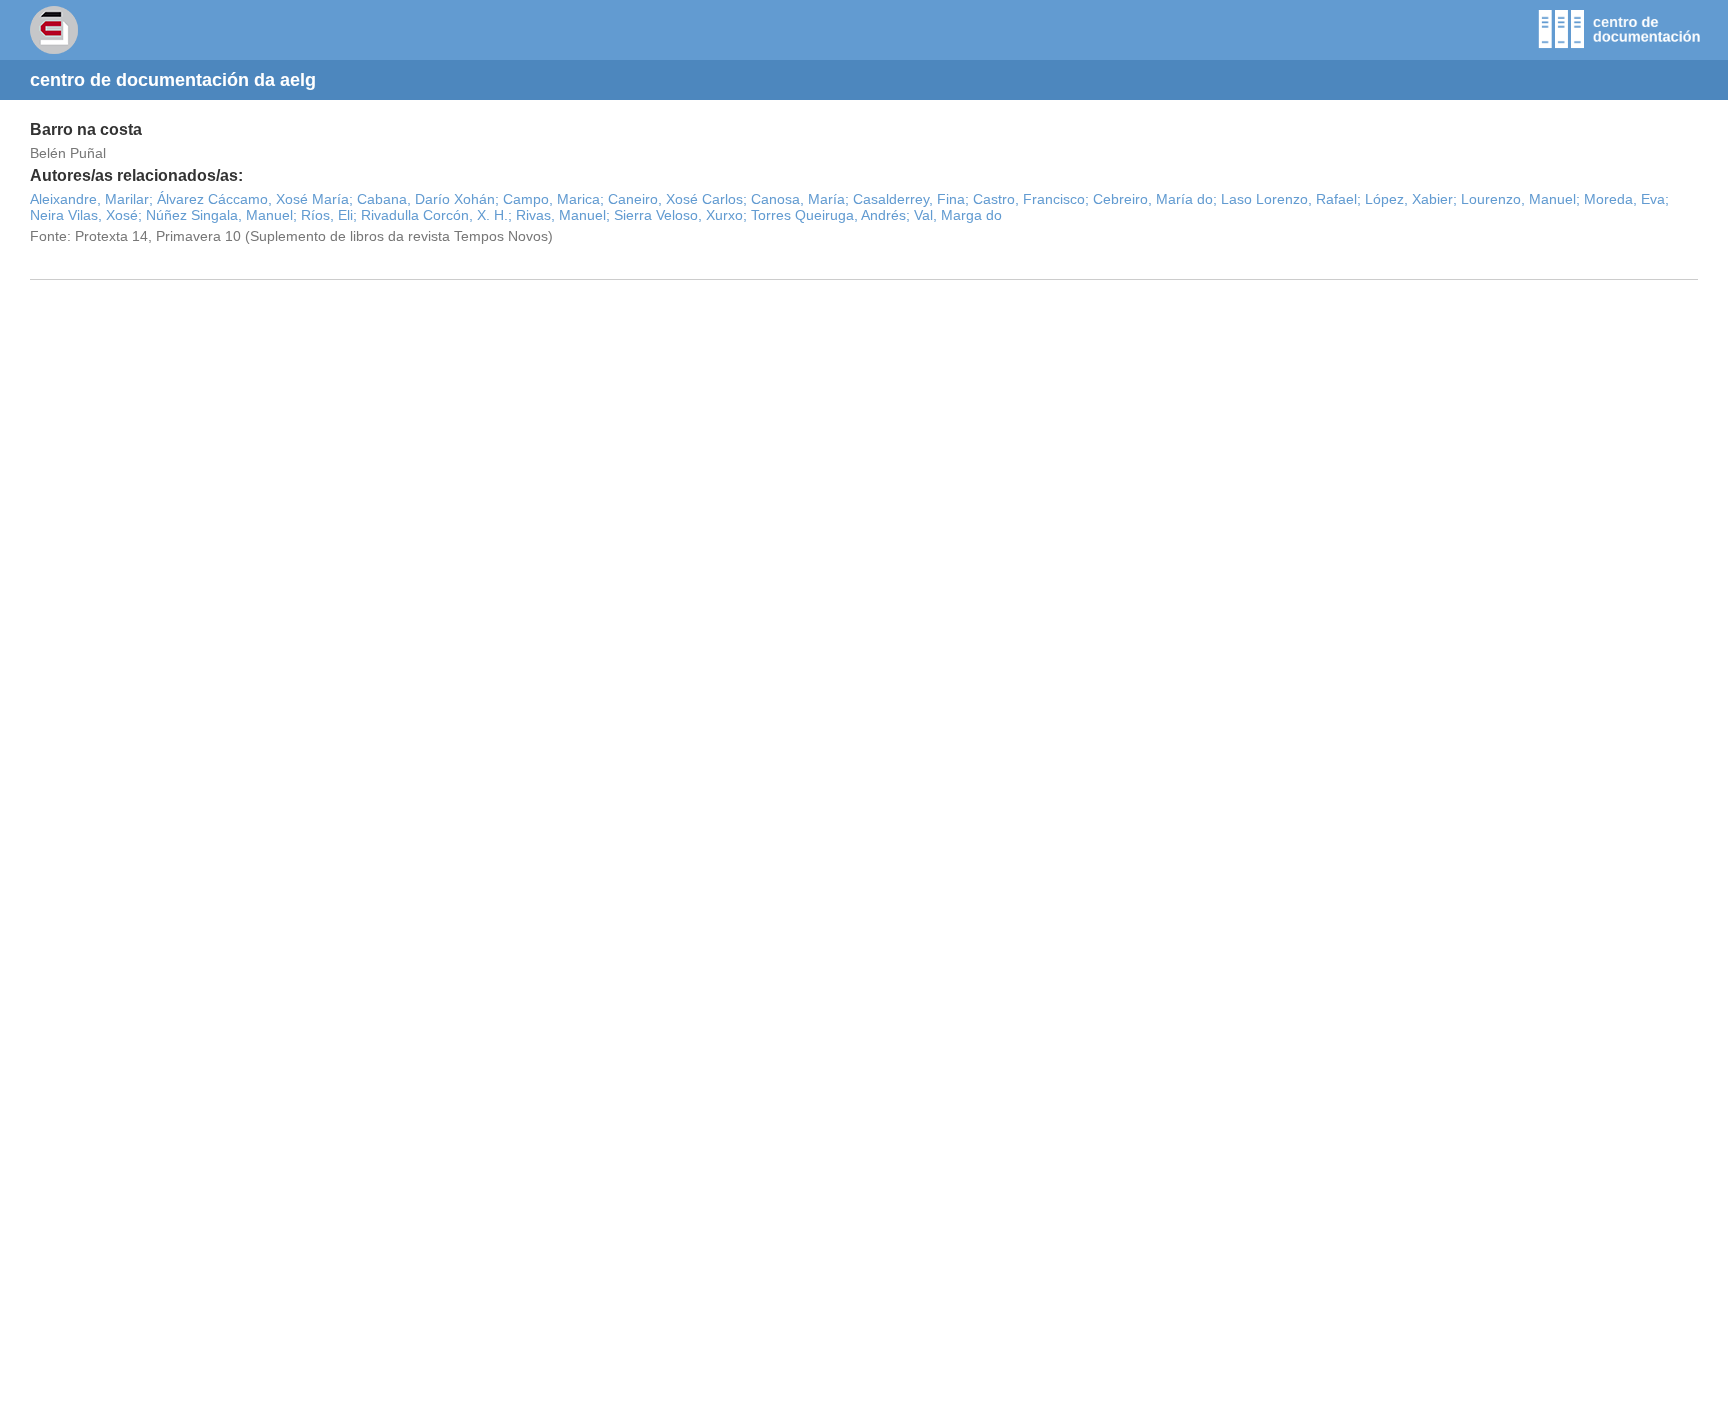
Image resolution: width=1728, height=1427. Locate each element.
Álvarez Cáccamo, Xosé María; (255, 199)
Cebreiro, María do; (1155, 199)
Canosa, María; (800, 199)
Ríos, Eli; (329, 215)
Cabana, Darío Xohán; (428, 199)
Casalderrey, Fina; (911, 199)
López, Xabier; (1411, 199)
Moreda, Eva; (1626, 199)
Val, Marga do (958, 215)
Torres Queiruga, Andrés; (830, 215)
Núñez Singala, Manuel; (221, 215)
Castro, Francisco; (1031, 199)
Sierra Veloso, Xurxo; (680, 215)
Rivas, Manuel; (563, 215)
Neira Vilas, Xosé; (86, 215)
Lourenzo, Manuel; (1520, 199)
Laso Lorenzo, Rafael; (1291, 199)
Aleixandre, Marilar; (91, 199)
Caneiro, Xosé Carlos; (677, 199)
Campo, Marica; (553, 199)
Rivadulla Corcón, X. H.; (436, 215)
